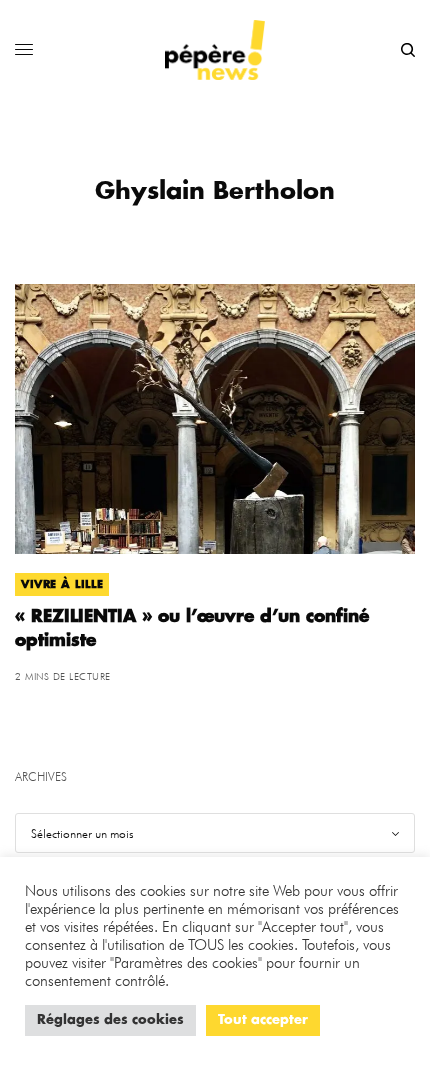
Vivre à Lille (62, 584)
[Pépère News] (215, 50)
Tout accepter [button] (263, 1020)
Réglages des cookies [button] (110, 1020)
